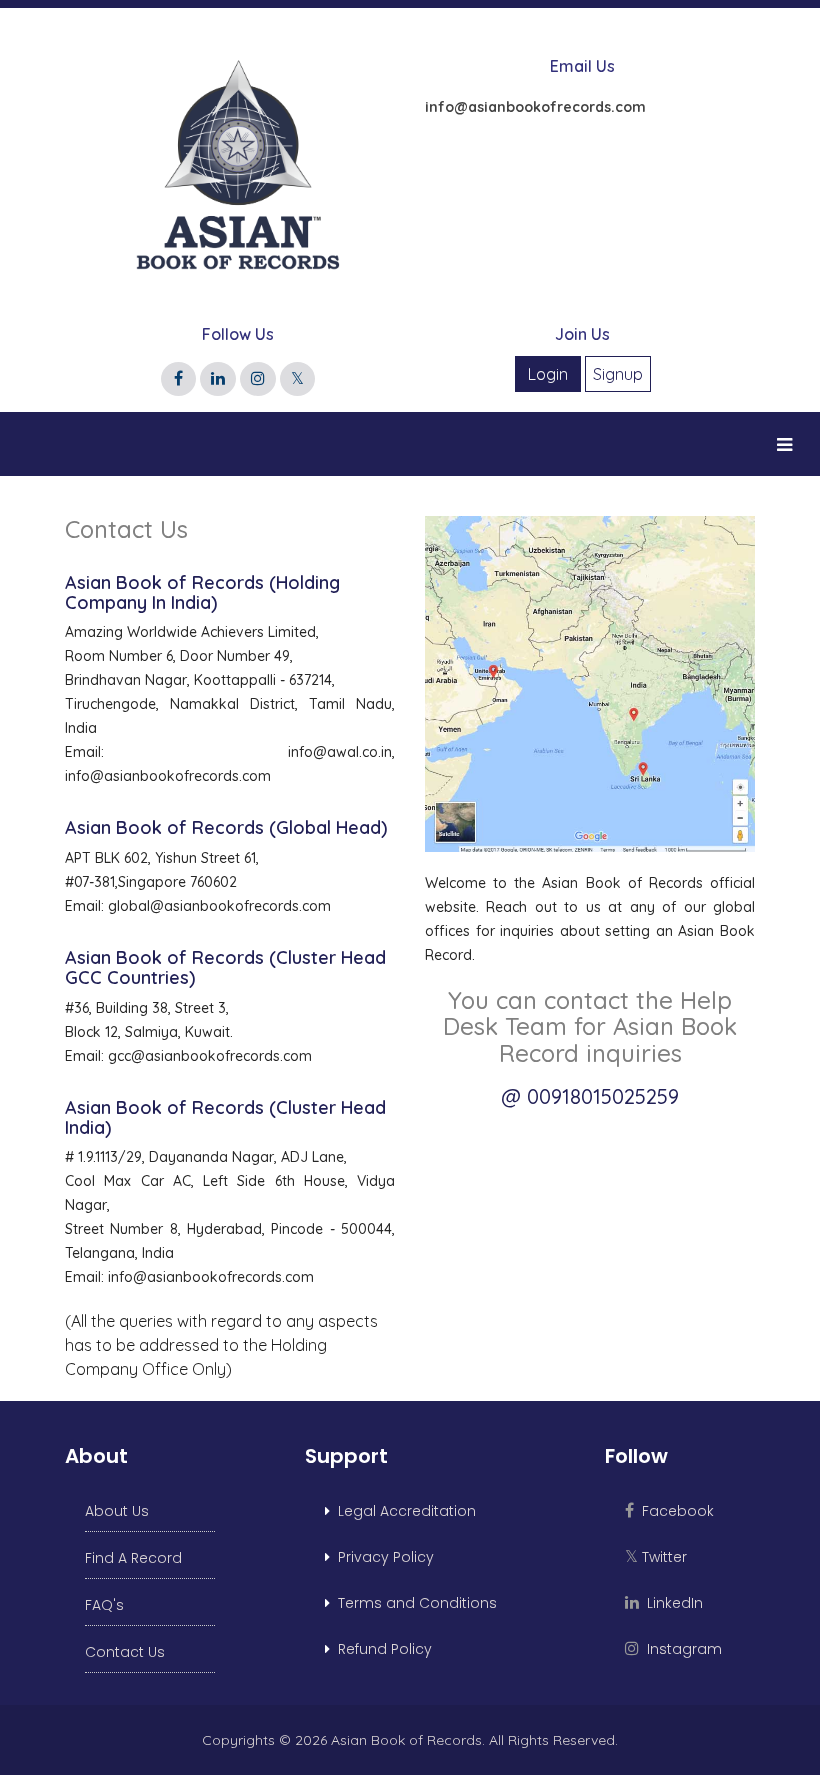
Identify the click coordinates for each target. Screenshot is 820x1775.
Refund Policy (381, 1649)
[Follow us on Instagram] (258, 378)
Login (548, 374)
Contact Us (125, 1652)
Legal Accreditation (403, 1511)
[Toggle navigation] (784, 444)
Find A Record (133, 1558)
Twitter (656, 1557)
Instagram (680, 1649)
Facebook (674, 1511)
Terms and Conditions (413, 1603)
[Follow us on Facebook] (178, 378)
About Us (117, 1511)
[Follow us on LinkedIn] (218, 378)
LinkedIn (671, 1603)
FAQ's (104, 1605)
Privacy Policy (382, 1557)
